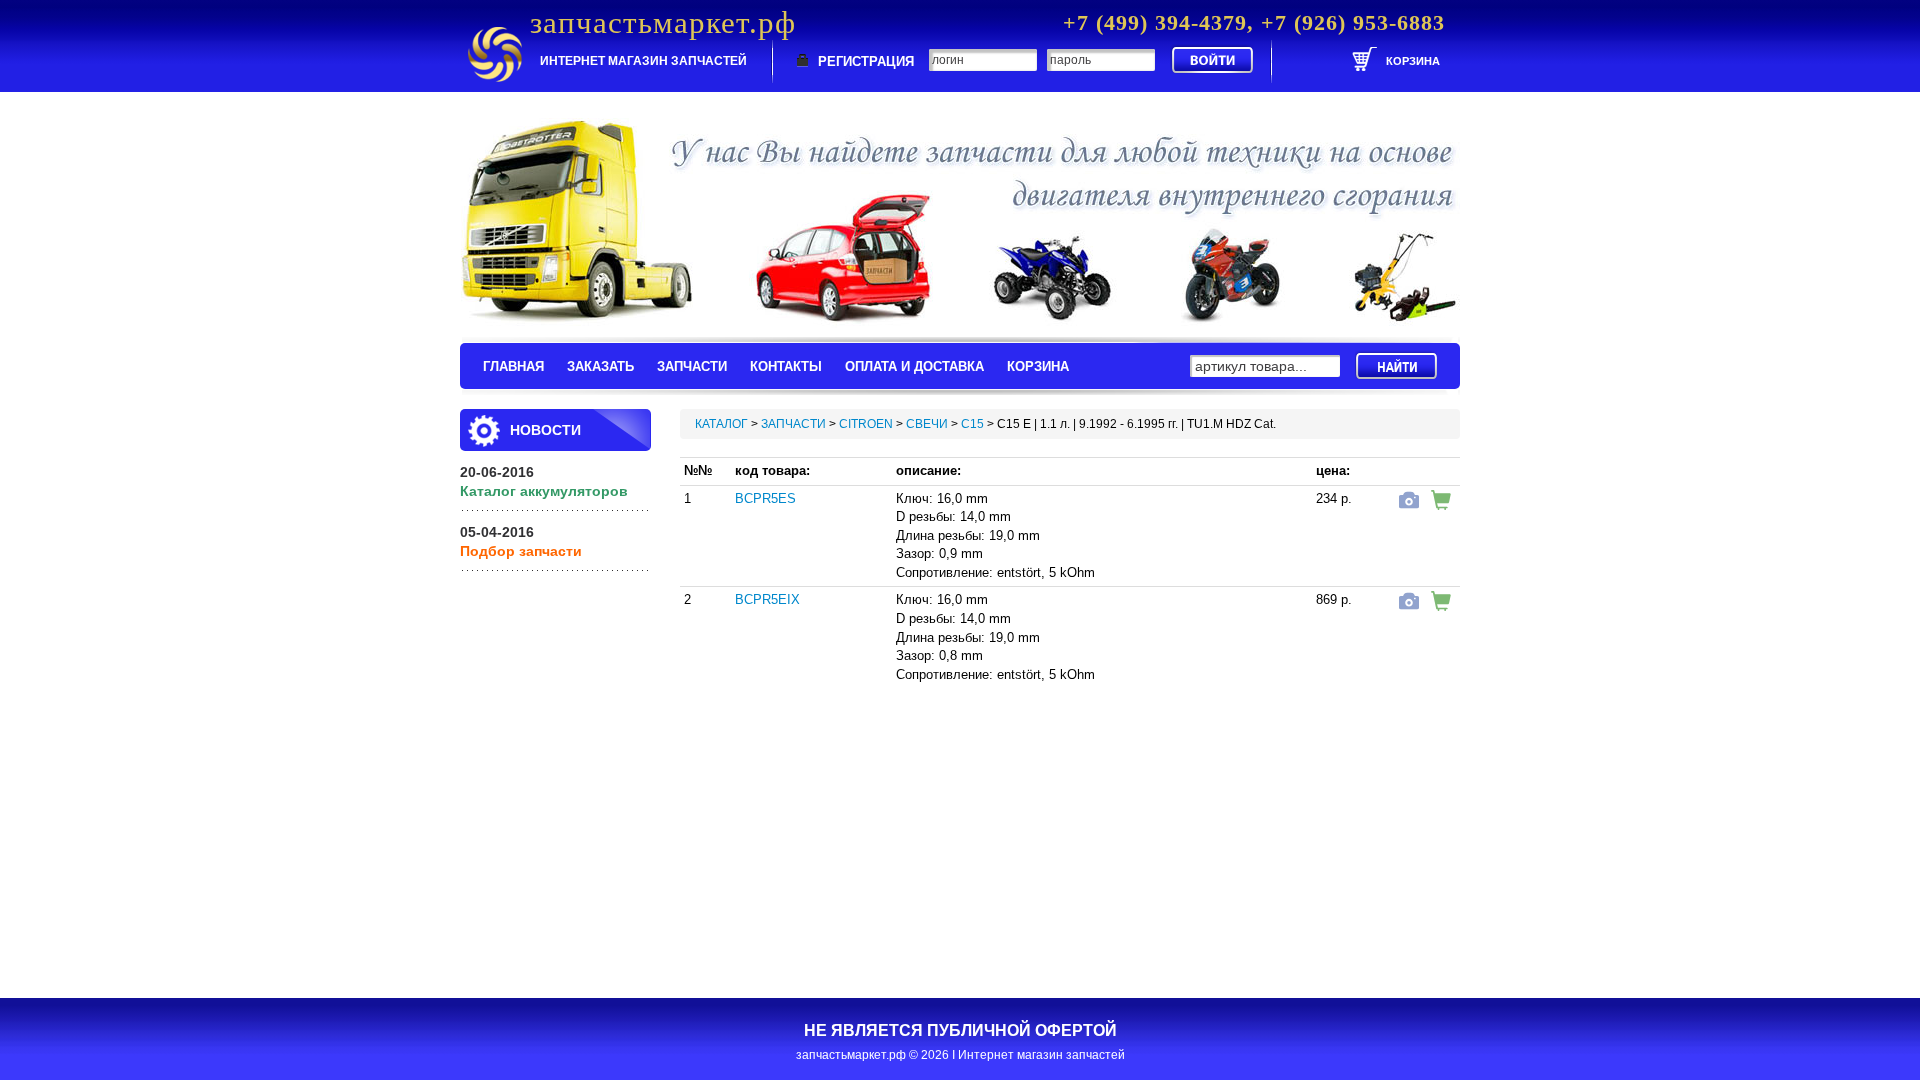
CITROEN (866, 424)
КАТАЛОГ (721, 424)
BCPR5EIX (767, 599)
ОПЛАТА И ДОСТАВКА (914, 366)
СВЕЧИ (927, 424)
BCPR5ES (765, 498)
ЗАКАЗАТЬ (600, 366)
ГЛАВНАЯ (513, 366)
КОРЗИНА (1038, 366)
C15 (972, 424)
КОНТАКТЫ (786, 366)
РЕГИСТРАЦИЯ (866, 61)
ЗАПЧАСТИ (692, 366)
